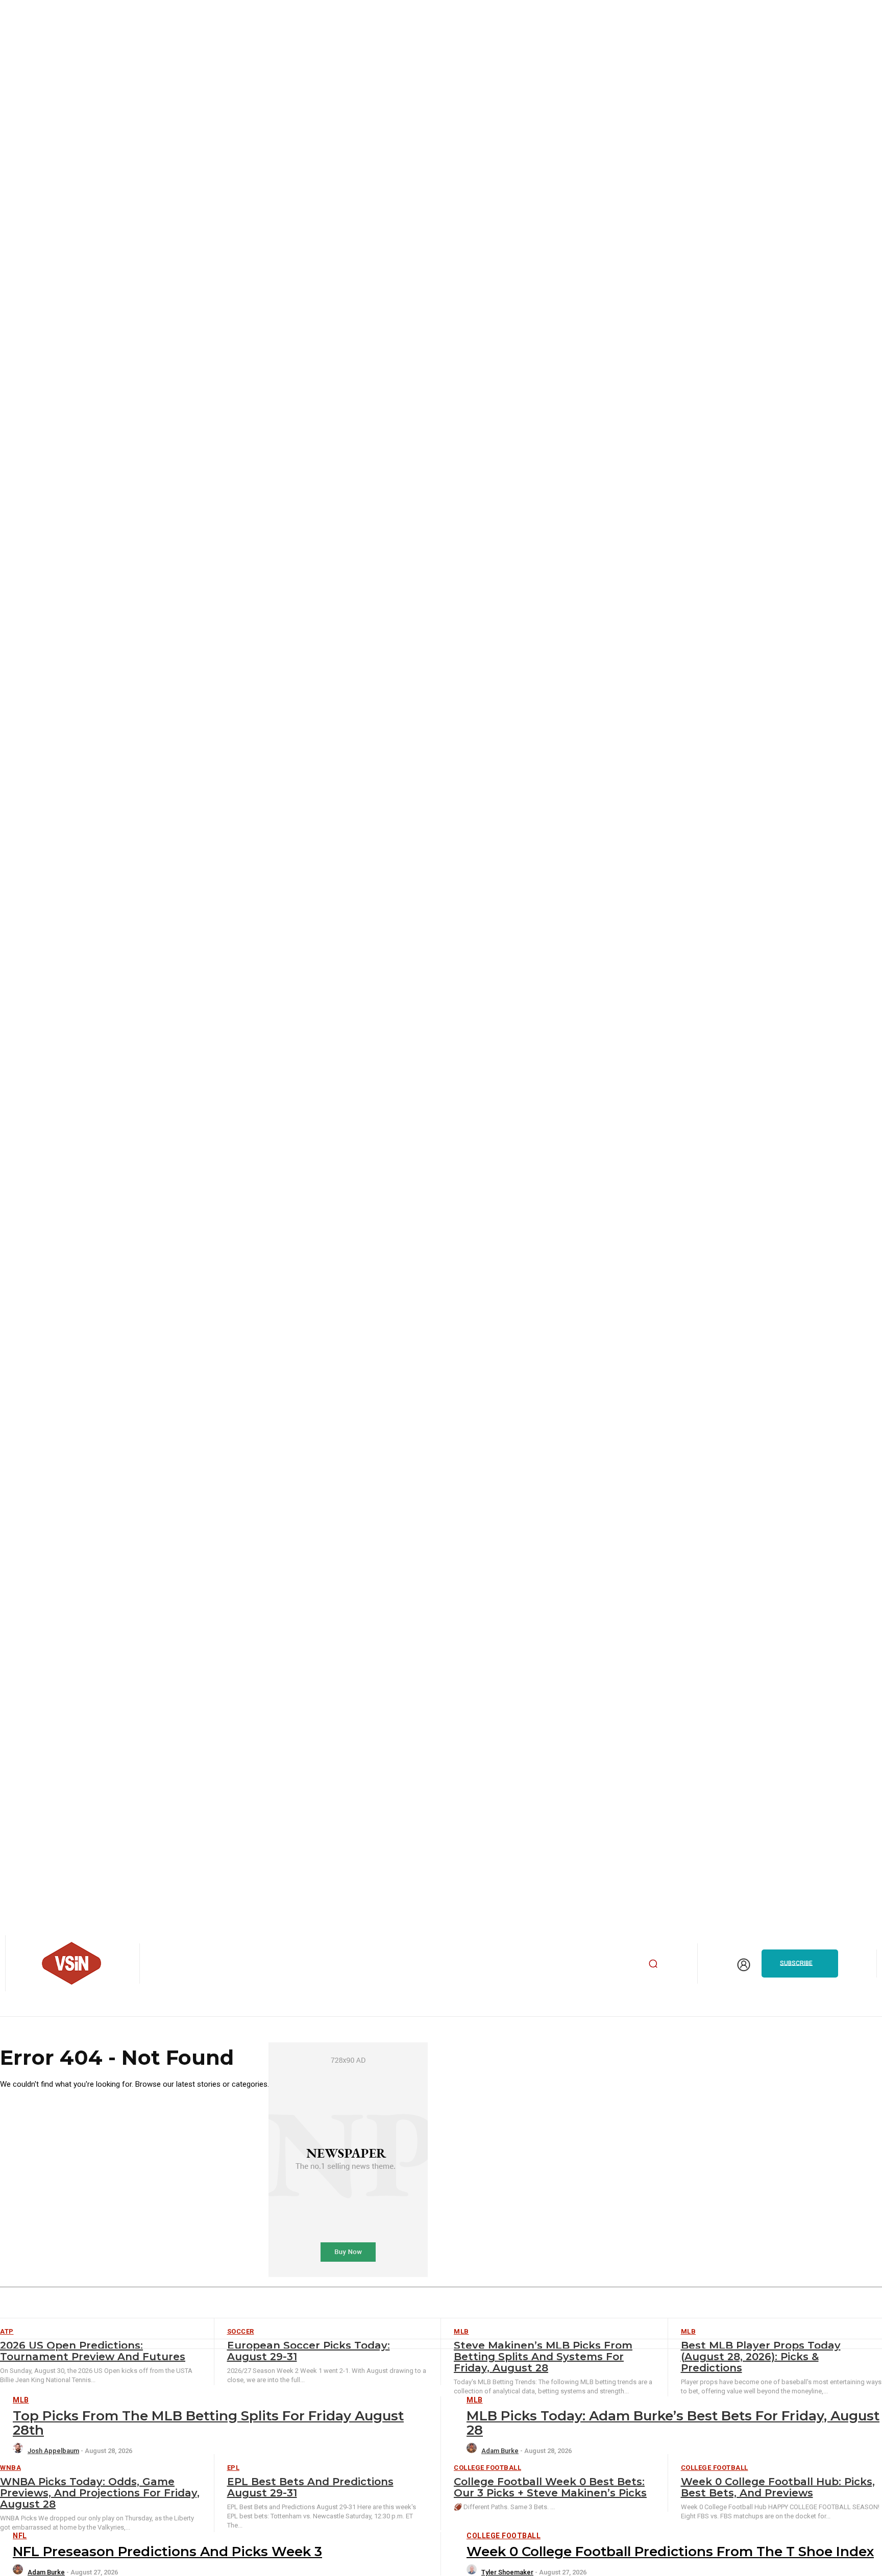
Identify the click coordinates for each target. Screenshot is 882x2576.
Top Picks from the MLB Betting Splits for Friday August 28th (208, 2423)
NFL (20, 2536)
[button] (653, 1963)
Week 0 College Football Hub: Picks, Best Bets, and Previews (778, 2487)
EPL (234, 2468)
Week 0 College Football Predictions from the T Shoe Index (670, 2552)
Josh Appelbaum (53, 2451)
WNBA (10, 2468)
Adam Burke (500, 2451)
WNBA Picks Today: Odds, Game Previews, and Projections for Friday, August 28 (100, 2493)
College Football (487, 2468)
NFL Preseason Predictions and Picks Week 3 (167, 2552)
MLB (21, 2400)
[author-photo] (19, 2451)
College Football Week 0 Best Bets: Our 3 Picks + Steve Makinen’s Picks (550, 2487)
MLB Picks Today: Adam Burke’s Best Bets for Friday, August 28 (673, 2423)
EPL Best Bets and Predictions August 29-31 (310, 2487)
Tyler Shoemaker (507, 2572)
